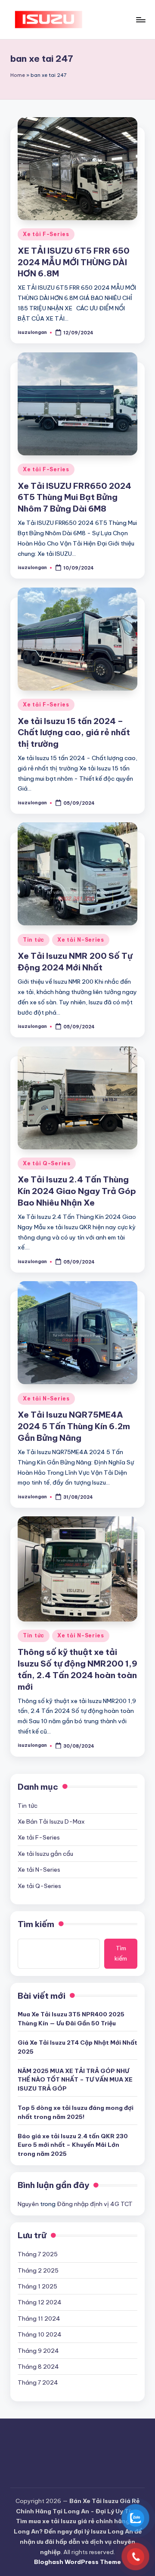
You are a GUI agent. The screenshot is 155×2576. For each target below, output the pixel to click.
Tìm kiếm (36, 1924)
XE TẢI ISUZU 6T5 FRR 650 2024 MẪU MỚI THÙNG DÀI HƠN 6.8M (74, 262)
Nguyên (28, 2204)
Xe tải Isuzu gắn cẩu (45, 1854)
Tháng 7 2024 (38, 2382)
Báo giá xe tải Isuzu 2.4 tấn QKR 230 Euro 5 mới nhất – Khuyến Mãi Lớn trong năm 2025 (73, 2145)
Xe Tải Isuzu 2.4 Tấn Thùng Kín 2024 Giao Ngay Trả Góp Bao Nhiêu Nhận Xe (77, 1191)
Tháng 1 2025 (37, 2286)
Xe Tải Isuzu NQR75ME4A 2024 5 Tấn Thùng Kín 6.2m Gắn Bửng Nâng (74, 1426)
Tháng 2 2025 (38, 2270)
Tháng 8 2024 (38, 2367)
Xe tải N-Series (81, 940)
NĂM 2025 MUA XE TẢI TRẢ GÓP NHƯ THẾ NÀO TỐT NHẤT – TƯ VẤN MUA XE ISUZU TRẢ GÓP (75, 2080)
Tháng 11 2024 (39, 2318)
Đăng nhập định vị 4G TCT (95, 2204)
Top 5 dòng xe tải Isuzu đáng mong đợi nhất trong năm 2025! (76, 2112)
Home (18, 75)
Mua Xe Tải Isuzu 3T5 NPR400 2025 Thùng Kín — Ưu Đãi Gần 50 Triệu (71, 2018)
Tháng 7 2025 (38, 2254)
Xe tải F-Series (46, 234)
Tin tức (34, 940)
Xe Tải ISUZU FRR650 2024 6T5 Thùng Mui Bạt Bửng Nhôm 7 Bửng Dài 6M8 (74, 497)
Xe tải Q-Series (47, 1163)
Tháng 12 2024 (40, 2302)
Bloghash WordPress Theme (77, 2562)
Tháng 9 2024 (38, 2351)
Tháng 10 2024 (40, 2334)
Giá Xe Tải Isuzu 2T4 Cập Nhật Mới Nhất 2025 (77, 2047)
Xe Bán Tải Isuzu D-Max (51, 1821)
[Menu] (140, 20)
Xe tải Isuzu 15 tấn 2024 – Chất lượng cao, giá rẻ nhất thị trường (74, 733)
